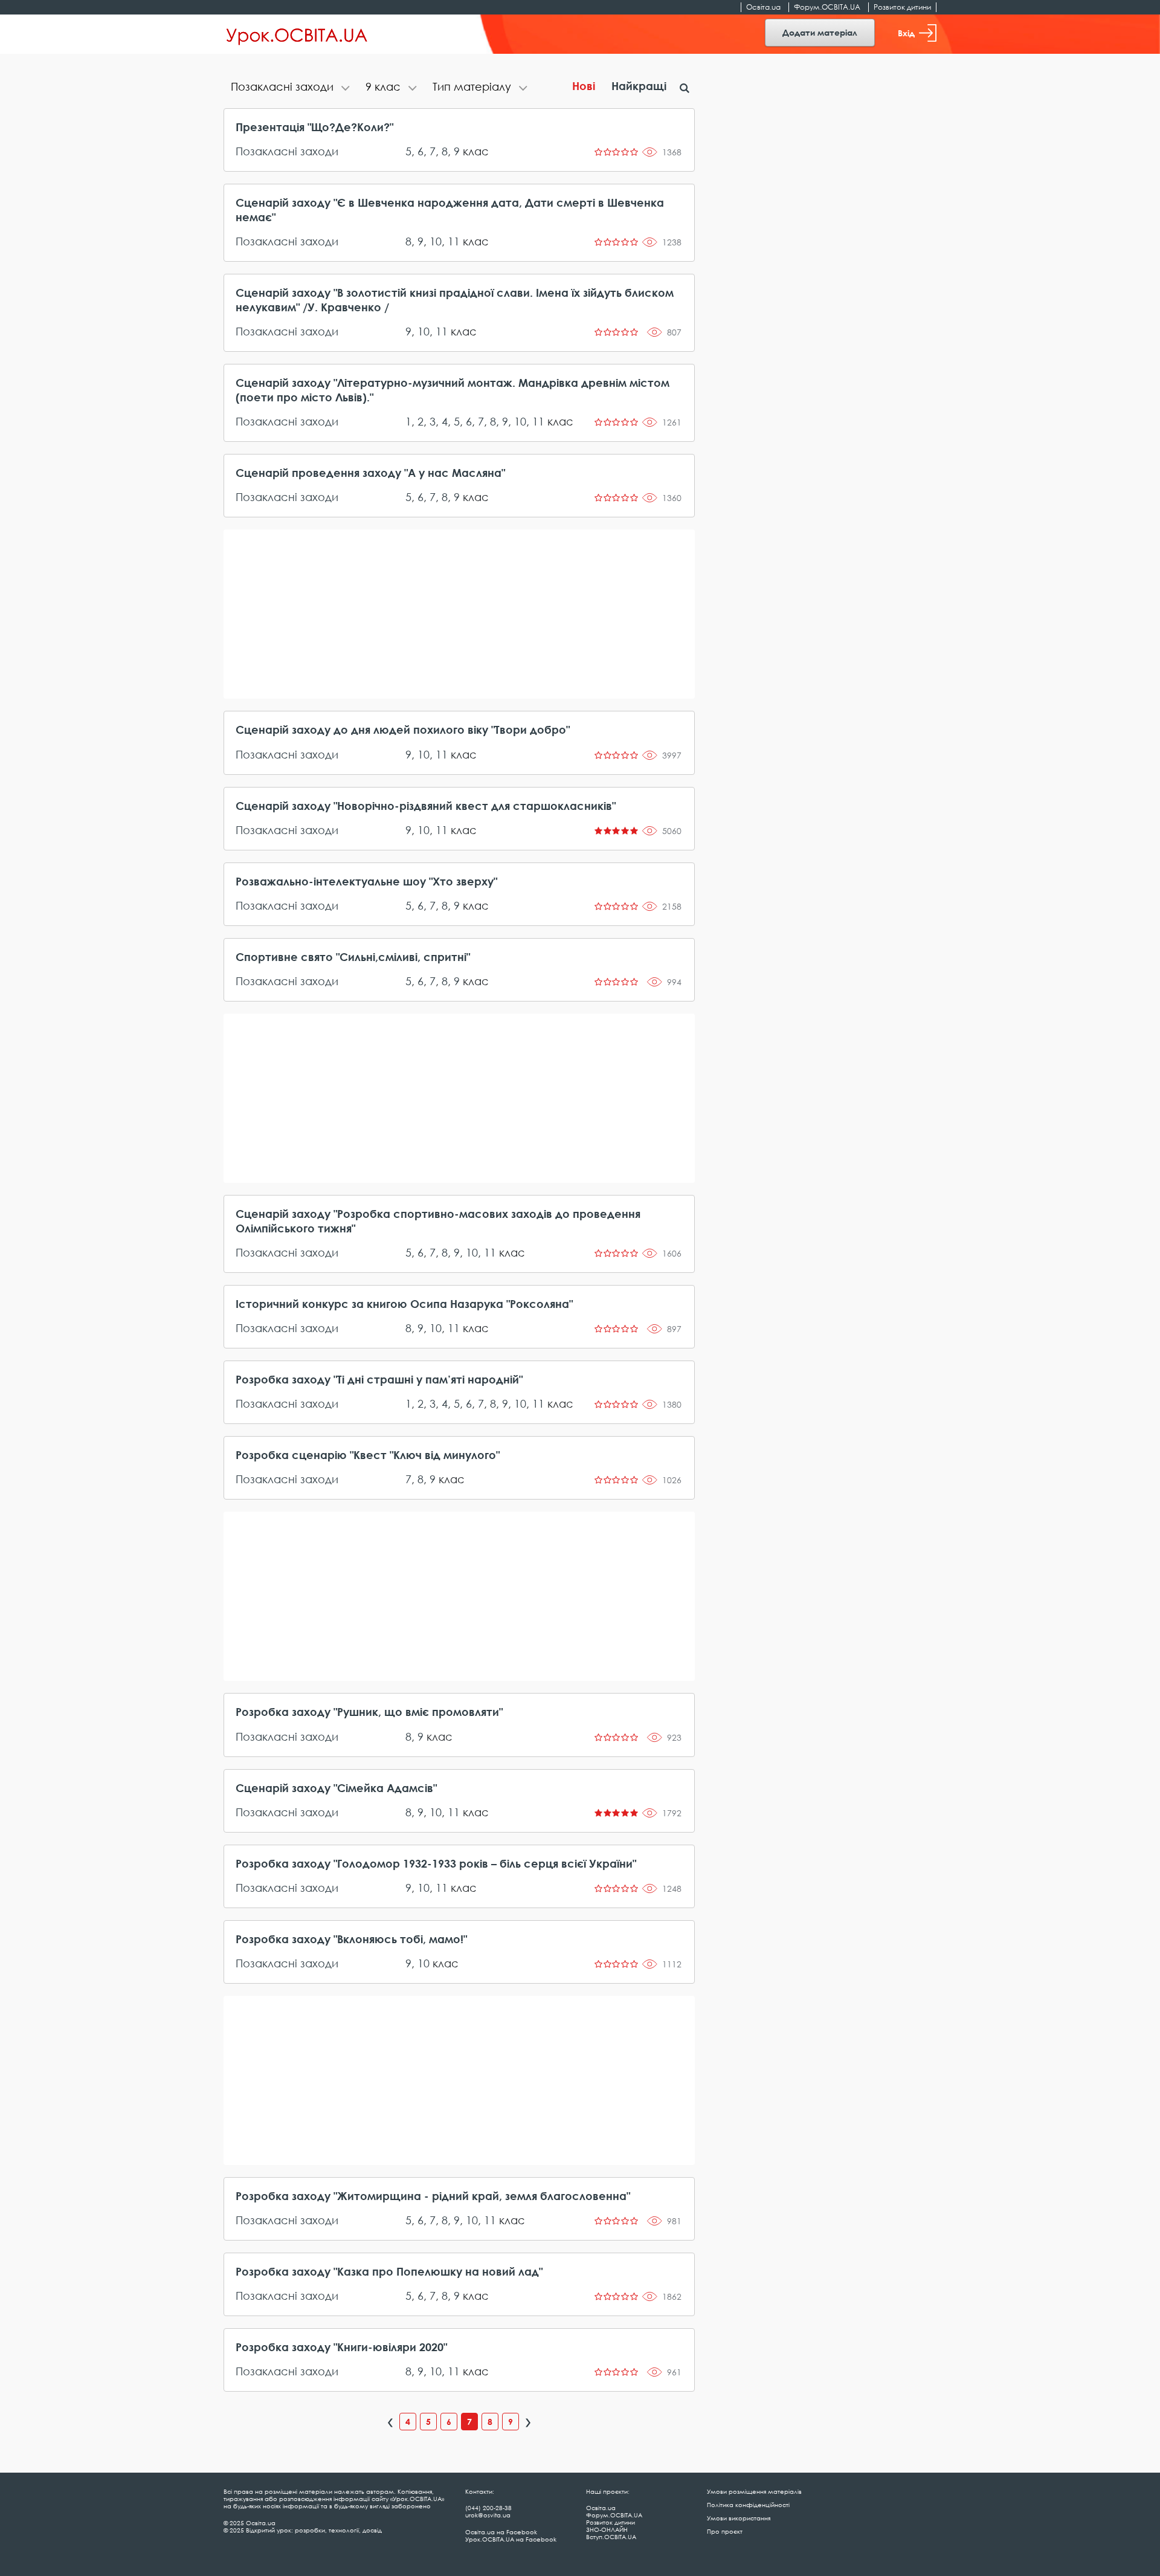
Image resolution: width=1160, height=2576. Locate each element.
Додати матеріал (820, 32)
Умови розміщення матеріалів (754, 2491)
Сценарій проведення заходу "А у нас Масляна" (370, 473)
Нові (584, 86)
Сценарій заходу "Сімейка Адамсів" (336, 1788)
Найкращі (639, 86)
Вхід (906, 33)
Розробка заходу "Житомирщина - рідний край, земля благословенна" (433, 2196)
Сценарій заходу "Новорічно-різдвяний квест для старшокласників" (426, 806)
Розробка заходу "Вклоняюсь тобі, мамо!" (351, 1939)
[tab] (291, 88)
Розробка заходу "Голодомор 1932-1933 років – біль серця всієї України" (436, 1863)
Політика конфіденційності (748, 2505)
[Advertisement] (459, 614)
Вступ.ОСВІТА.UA (611, 2537)
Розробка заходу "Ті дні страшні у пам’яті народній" (379, 1379)
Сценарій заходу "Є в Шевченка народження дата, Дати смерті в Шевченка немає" (450, 210)
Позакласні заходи (287, 151)
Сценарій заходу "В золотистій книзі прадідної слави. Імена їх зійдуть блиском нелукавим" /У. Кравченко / (455, 300)
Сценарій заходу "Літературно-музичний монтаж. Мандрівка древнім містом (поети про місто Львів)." (453, 390)
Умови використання (739, 2518)
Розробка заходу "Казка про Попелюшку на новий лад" (389, 2271)
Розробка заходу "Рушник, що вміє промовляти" (369, 1712)
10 (436, 241)
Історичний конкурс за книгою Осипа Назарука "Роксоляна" (404, 1304)
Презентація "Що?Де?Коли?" (314, 127)
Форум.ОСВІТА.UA (827, 7)
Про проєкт (725, 2531)
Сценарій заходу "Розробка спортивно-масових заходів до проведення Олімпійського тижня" (438, 1221)
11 (454, 241)
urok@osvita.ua (488, 2515)
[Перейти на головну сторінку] (297, 34)
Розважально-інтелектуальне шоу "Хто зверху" (366, 881)
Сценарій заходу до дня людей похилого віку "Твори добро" (403, 730)
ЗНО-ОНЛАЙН (607, 2529)
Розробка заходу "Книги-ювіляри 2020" (341, 2347)
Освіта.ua (763, 7)
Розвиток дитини (902, 7)
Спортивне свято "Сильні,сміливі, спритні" (353, 957)
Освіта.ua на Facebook (501, 2532)
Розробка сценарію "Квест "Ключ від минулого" (368, 1455)
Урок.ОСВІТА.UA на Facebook (511, 2539)
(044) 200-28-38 (488, 2508)
